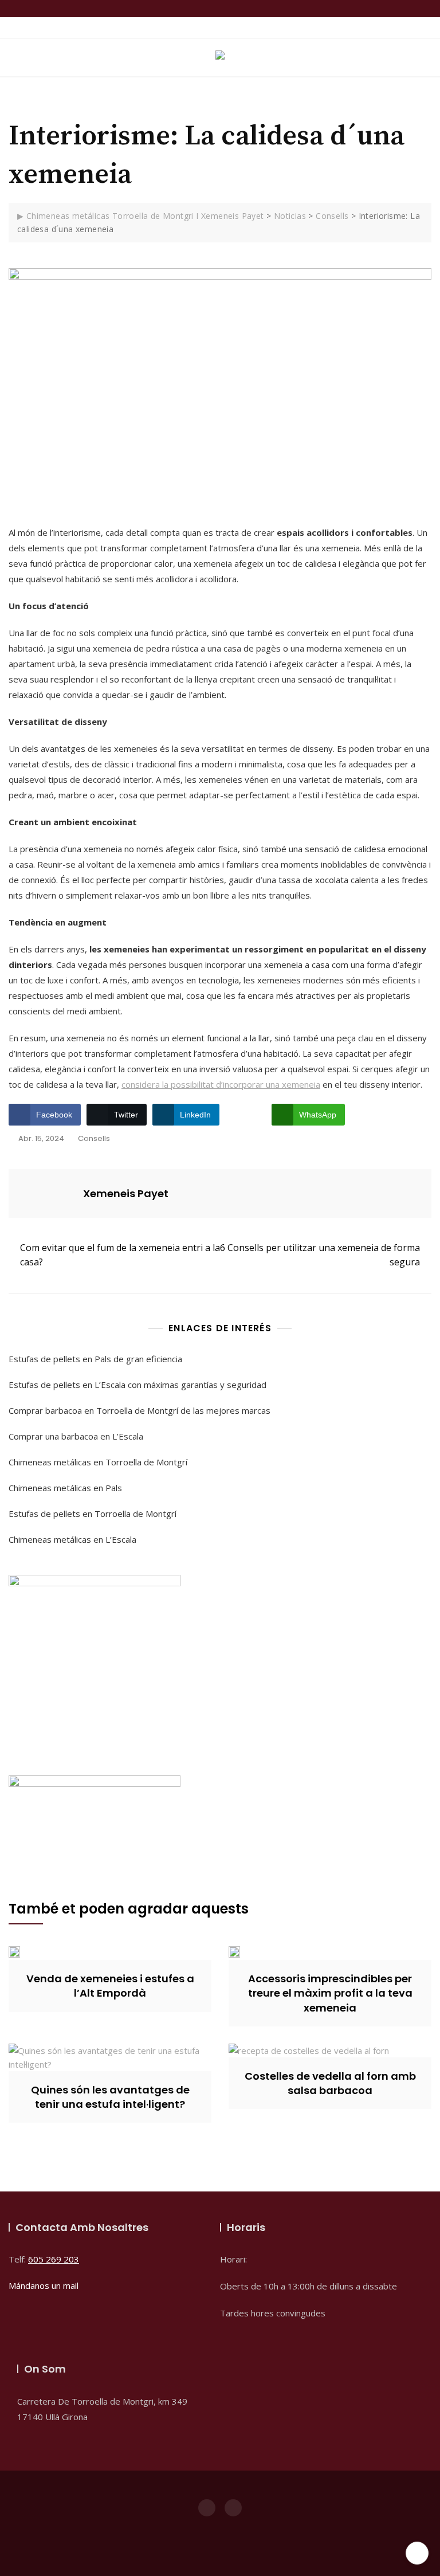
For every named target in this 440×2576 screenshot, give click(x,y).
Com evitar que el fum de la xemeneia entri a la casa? (120, 1255)
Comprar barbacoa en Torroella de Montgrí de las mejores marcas (140, 1410)
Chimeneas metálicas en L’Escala (72, 1539)
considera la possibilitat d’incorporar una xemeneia (221, 1084)
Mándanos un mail (44, 2285)
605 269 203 (54, 2259)
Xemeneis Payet (126, 1193)
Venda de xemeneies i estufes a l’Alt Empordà (110, 1986)
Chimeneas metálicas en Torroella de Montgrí (98, 1462)
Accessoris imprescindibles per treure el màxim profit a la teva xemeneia (330, 1993)
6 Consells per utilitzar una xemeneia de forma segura (320, 1255)
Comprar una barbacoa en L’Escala (76, 1436)
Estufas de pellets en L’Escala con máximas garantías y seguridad (137, 1385)
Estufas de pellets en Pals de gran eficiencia (95, 1359)
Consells (94, 1138)
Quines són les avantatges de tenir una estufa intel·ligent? (110, 2097)
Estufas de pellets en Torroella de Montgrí (93, 1514)
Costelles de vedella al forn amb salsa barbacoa (330, 2083)
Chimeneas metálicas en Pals (65, 1488)
